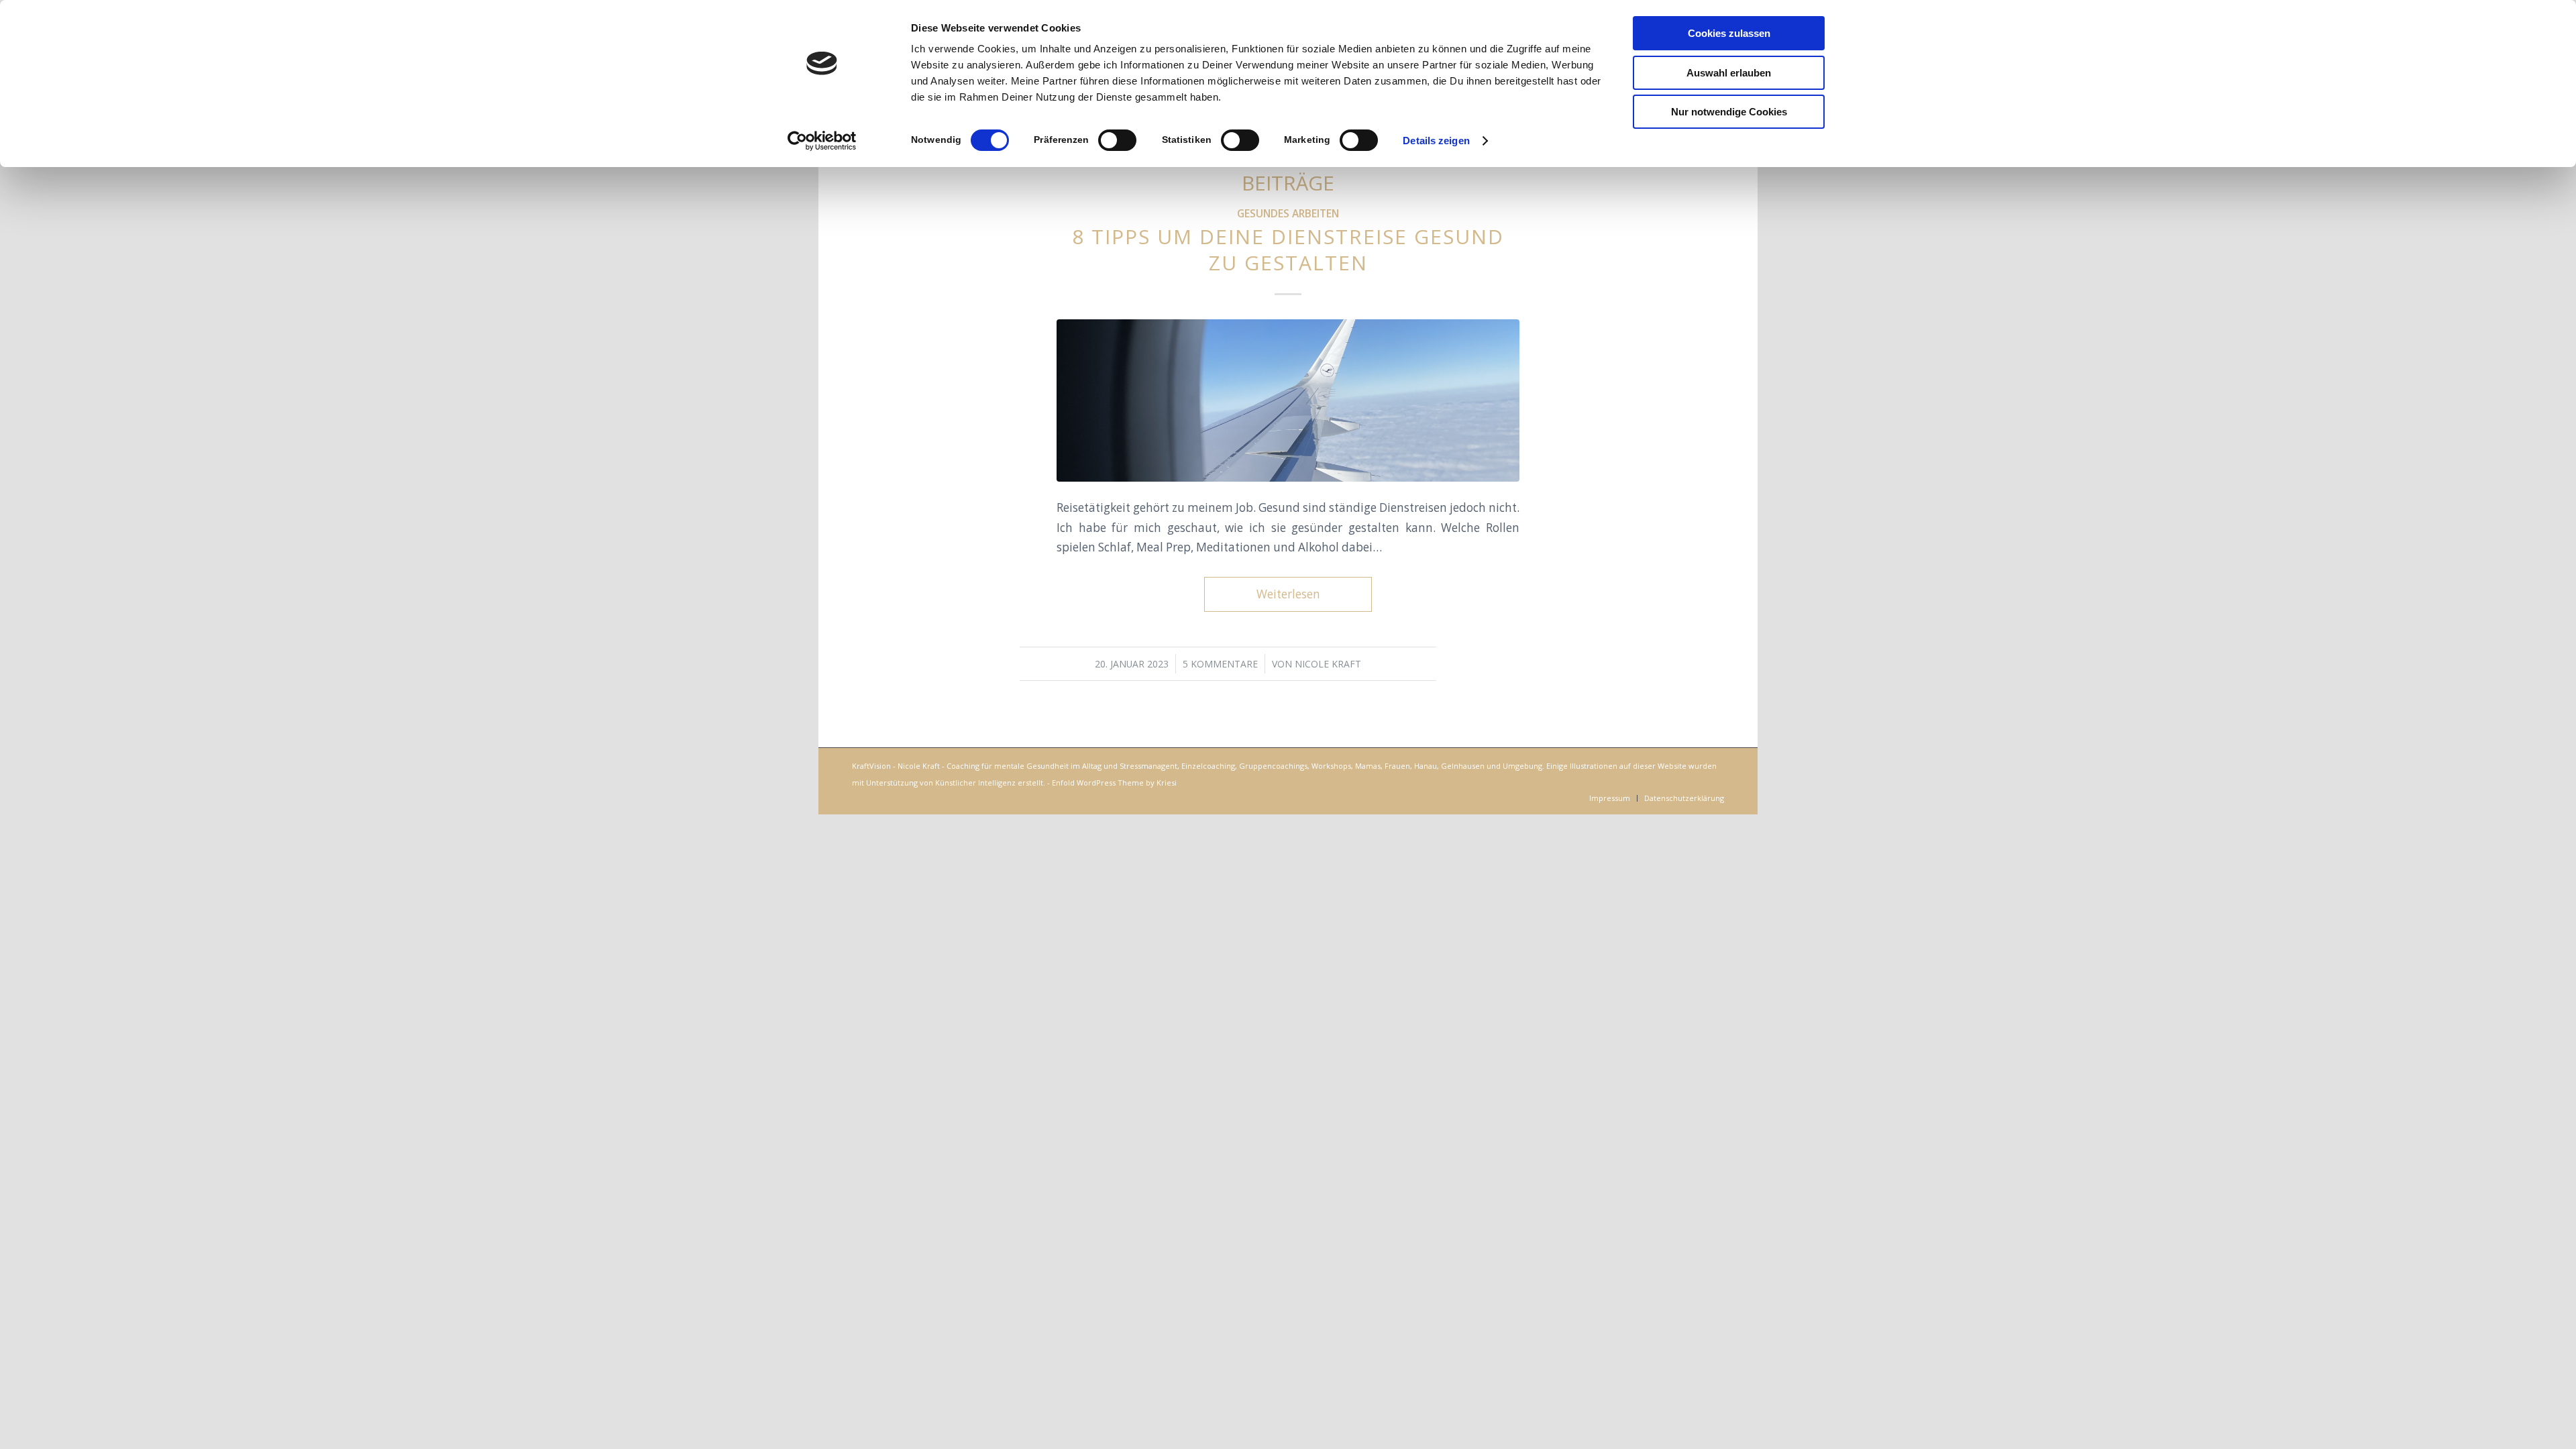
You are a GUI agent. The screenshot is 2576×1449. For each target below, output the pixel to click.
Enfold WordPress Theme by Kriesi (1114, 783)
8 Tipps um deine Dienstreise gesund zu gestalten (1288, 250)
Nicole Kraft (1328, 664)
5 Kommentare (1220, 664)
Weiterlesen (1288, 594)
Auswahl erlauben (1729, 73)
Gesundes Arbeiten (1288, 213)
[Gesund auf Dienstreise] (1288, 400)
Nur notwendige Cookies (1729, 112)
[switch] (1117, 140)
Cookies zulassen (1729, 33)
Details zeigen (1436, 141)
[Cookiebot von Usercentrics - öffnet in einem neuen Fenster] (822, 141)
